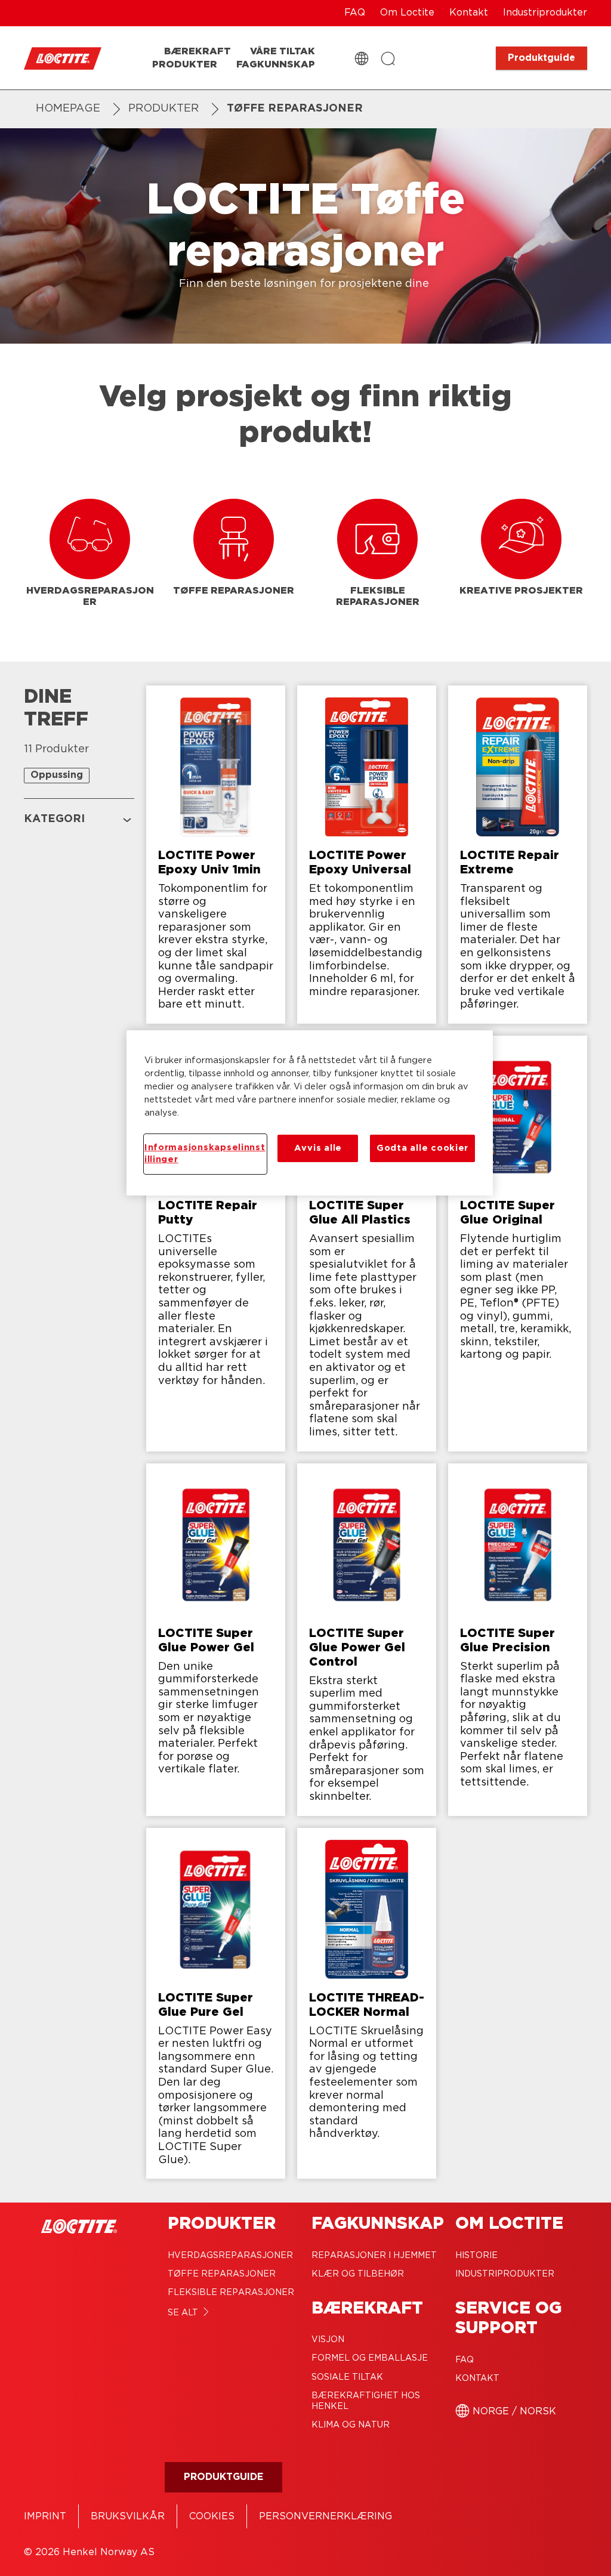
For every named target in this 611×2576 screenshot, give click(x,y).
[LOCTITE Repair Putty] (216, 1244)
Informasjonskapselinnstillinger (205, 1153)
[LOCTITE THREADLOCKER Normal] (367, 2004)
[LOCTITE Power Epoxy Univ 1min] (216, 855)
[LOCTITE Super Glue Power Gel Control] (367, 1640)
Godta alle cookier (422, 1148)
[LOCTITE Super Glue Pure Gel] (216, 2004)
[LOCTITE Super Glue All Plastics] (367, 1244)
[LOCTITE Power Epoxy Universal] (367, 855)
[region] (310, 1113)
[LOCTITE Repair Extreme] (518, 855)
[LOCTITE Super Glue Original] (518, 1244)
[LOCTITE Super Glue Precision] (518, 1640)
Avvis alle (318, 1148)
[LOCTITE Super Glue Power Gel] (216, 1640)
